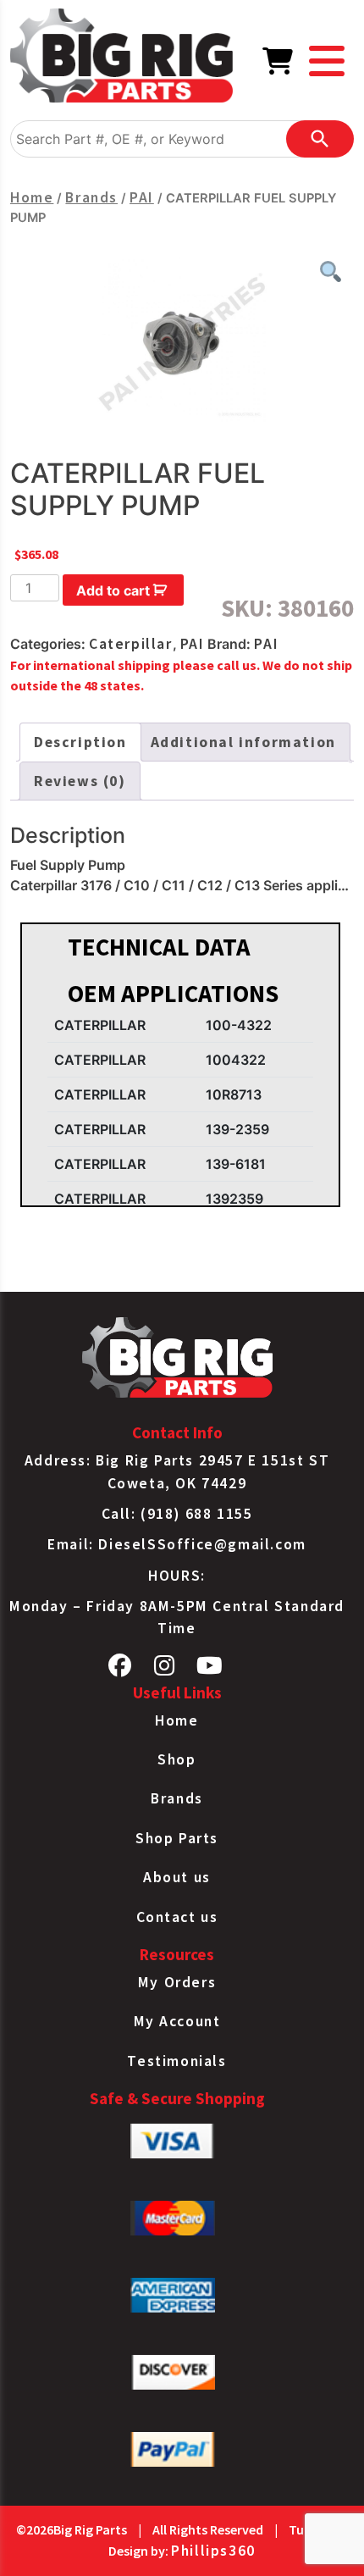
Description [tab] (80, 742)
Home (32, 197)
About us (177, 1877)
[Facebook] (121, 1670)
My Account (177, 2021)
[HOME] (121, 58)
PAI (142, 197)
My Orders (177, 1982)
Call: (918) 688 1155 (177, 1514)
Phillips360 (213, 2551)
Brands (91, 197)
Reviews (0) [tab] (80, 781)
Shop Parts (177, 1838)
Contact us (177, 1917)
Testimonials (176, 2061)
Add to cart (113, 590)
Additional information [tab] (243, 742)
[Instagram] (165, 1670)
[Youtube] (210, 1670)
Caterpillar (131, 644)
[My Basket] (279, 66)
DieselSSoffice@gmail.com (202, 1544)
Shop (176, 1759)
